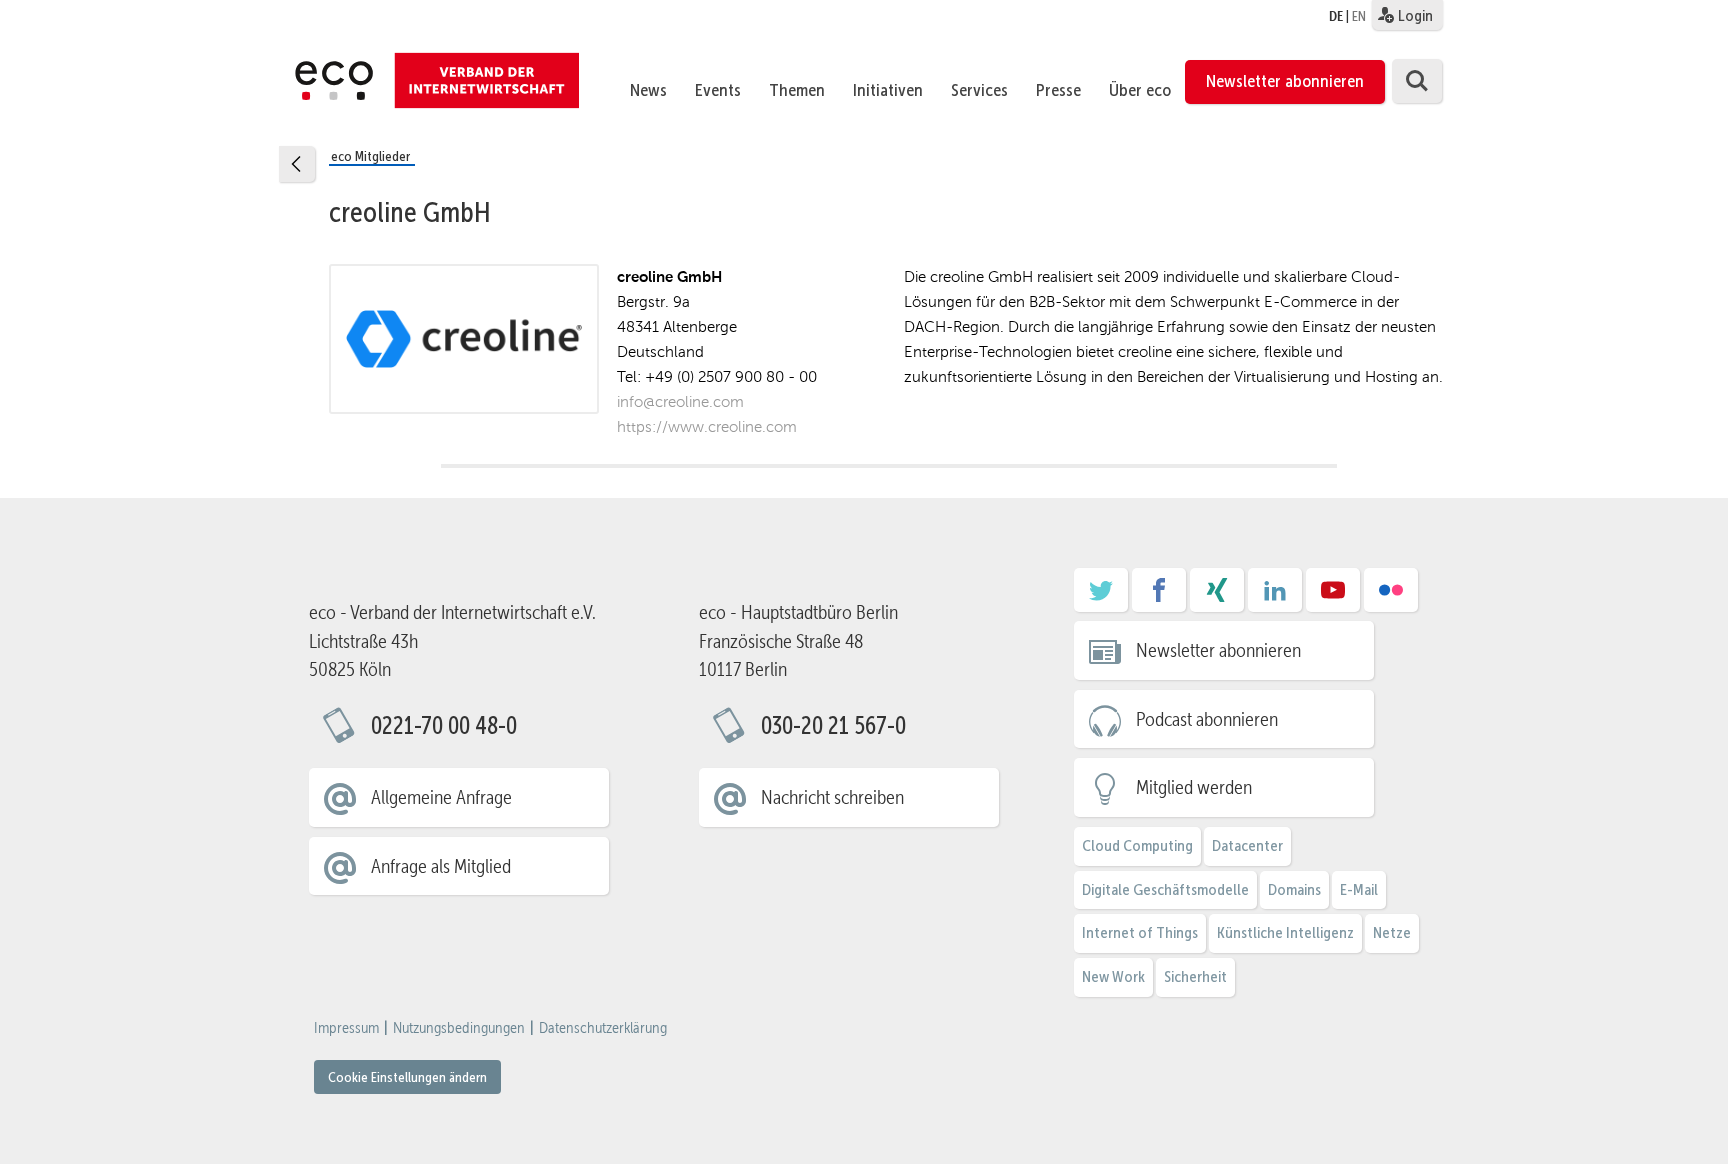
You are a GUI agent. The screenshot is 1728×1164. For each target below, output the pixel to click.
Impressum (346, 1028)
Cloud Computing (1137, 845)
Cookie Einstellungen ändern (407, 1077)
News (648, 90)
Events (718, 90)
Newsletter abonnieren (1285, 81)
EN (1359, 16)
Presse (1058, 90)
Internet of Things (1140, 932)
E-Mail (1359, 889)
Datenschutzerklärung (603, 1028)
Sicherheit (1195, 976)
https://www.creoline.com (707, 426)
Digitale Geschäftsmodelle (1165, 889)
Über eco (1140, 90)
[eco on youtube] (1333, 597)
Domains (1294, 889)
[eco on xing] (1217, 597)
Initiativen (888, 90)
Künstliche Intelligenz (1285, 932)
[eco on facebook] (1159, 597)
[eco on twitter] (1101, 597)
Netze (1392, 932)
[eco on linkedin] (1275, 597)
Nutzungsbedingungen (459, 1028)
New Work (1113, 976)
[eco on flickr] (1391, 597)
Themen (797, 90)
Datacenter (1247, 845)
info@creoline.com (680, 401)
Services (979, 90)
